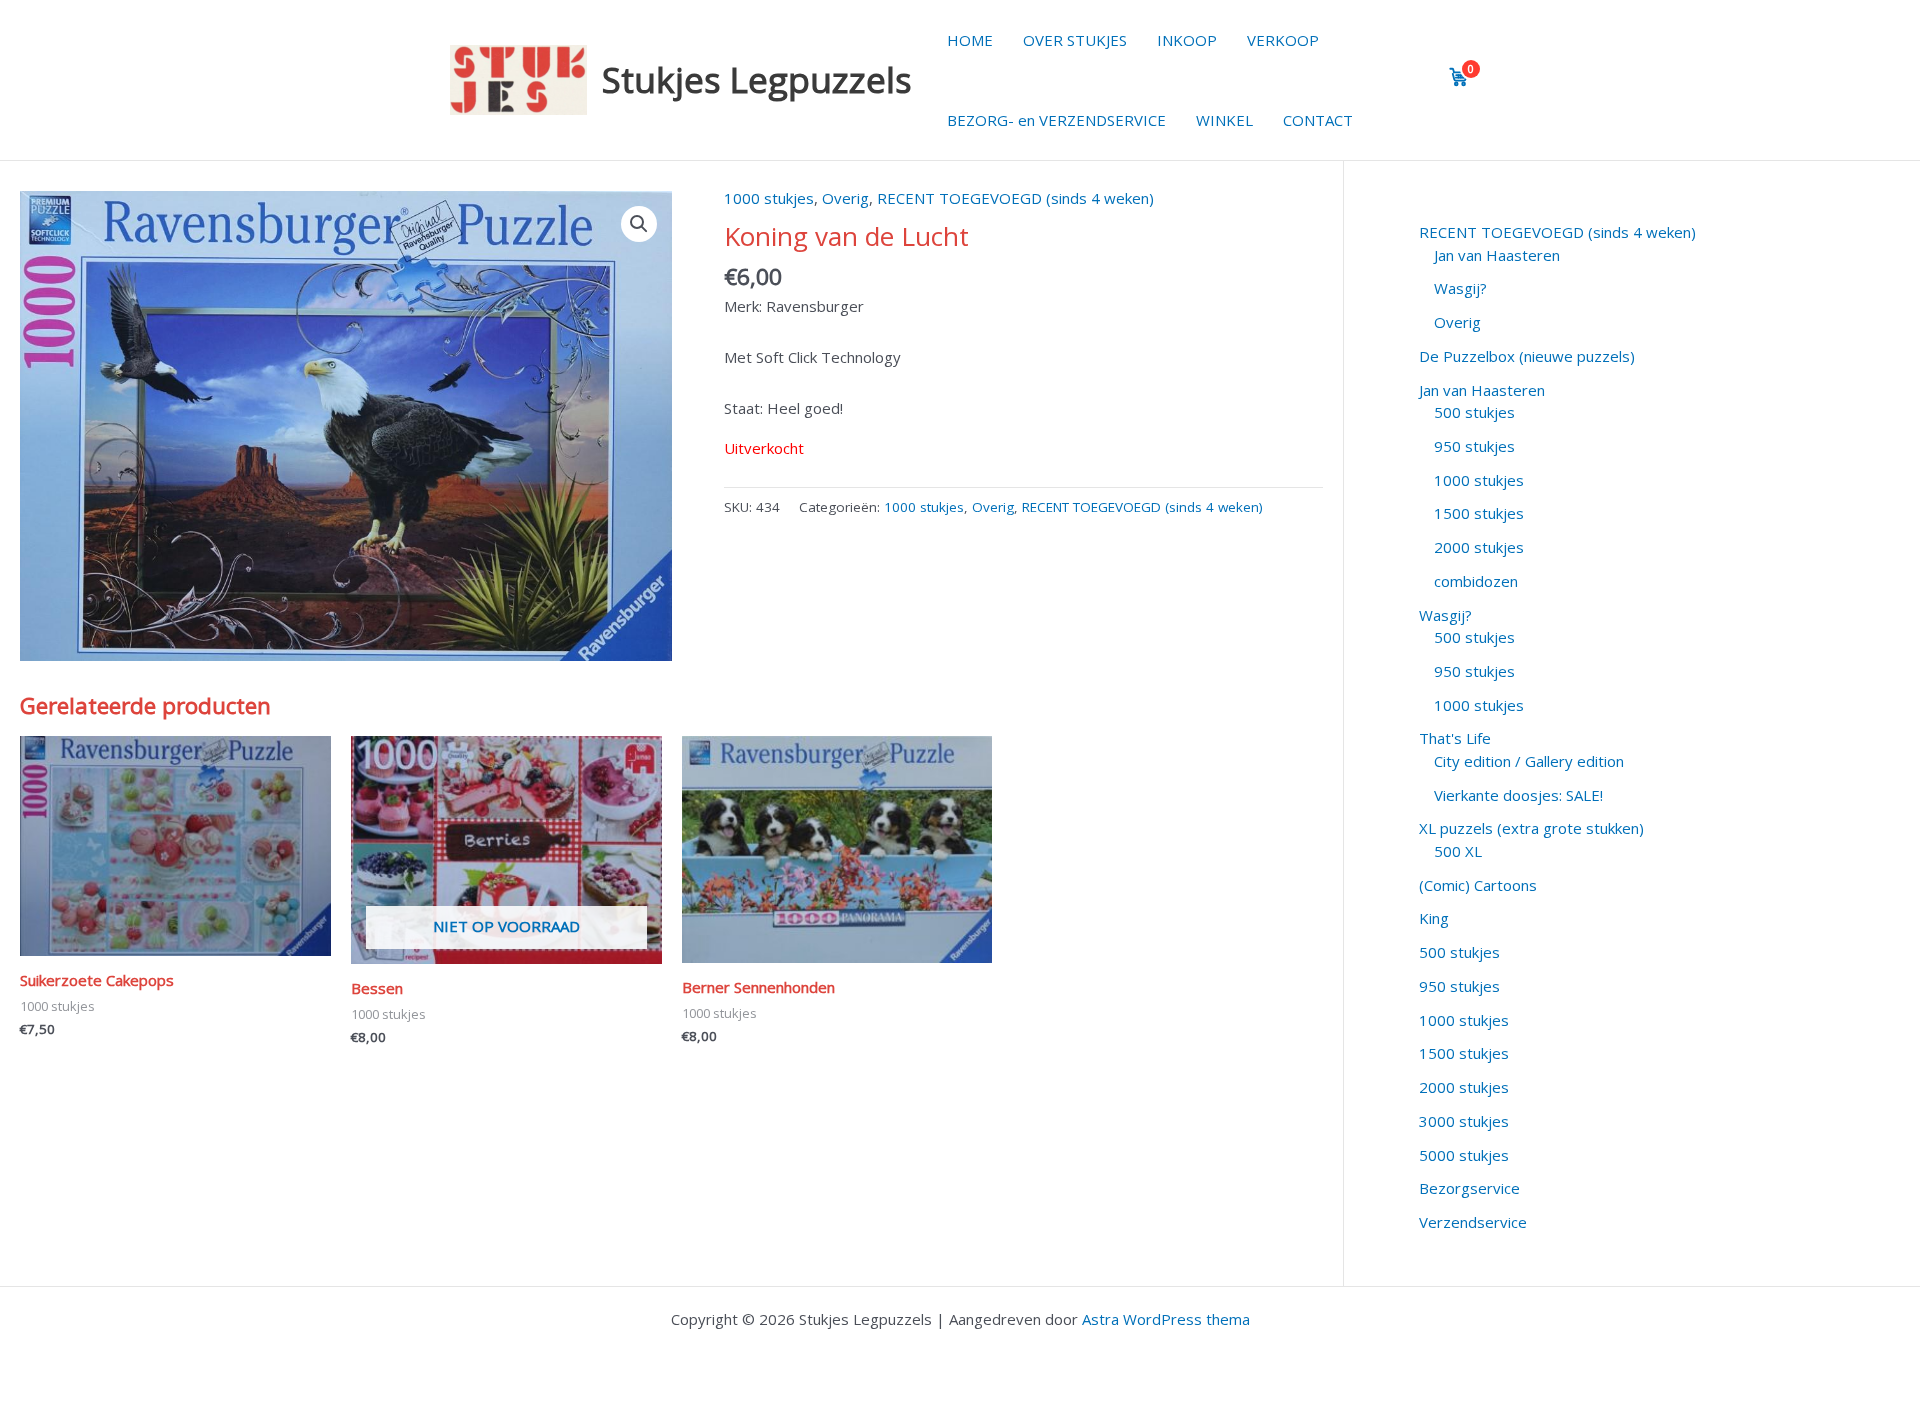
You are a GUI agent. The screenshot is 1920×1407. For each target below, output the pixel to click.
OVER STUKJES (1075, 40)
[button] (639, 224)
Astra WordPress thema (1166, 1319)
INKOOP (1187, 40)
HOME (970, 40)
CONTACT (1318, 120)
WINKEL (1224, 120)
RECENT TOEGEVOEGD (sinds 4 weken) (1015, 198)
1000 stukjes (769, 198)
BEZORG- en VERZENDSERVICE (1056, 120)
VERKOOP (1283, 40)
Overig (845, 198)
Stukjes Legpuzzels (757, 79)
